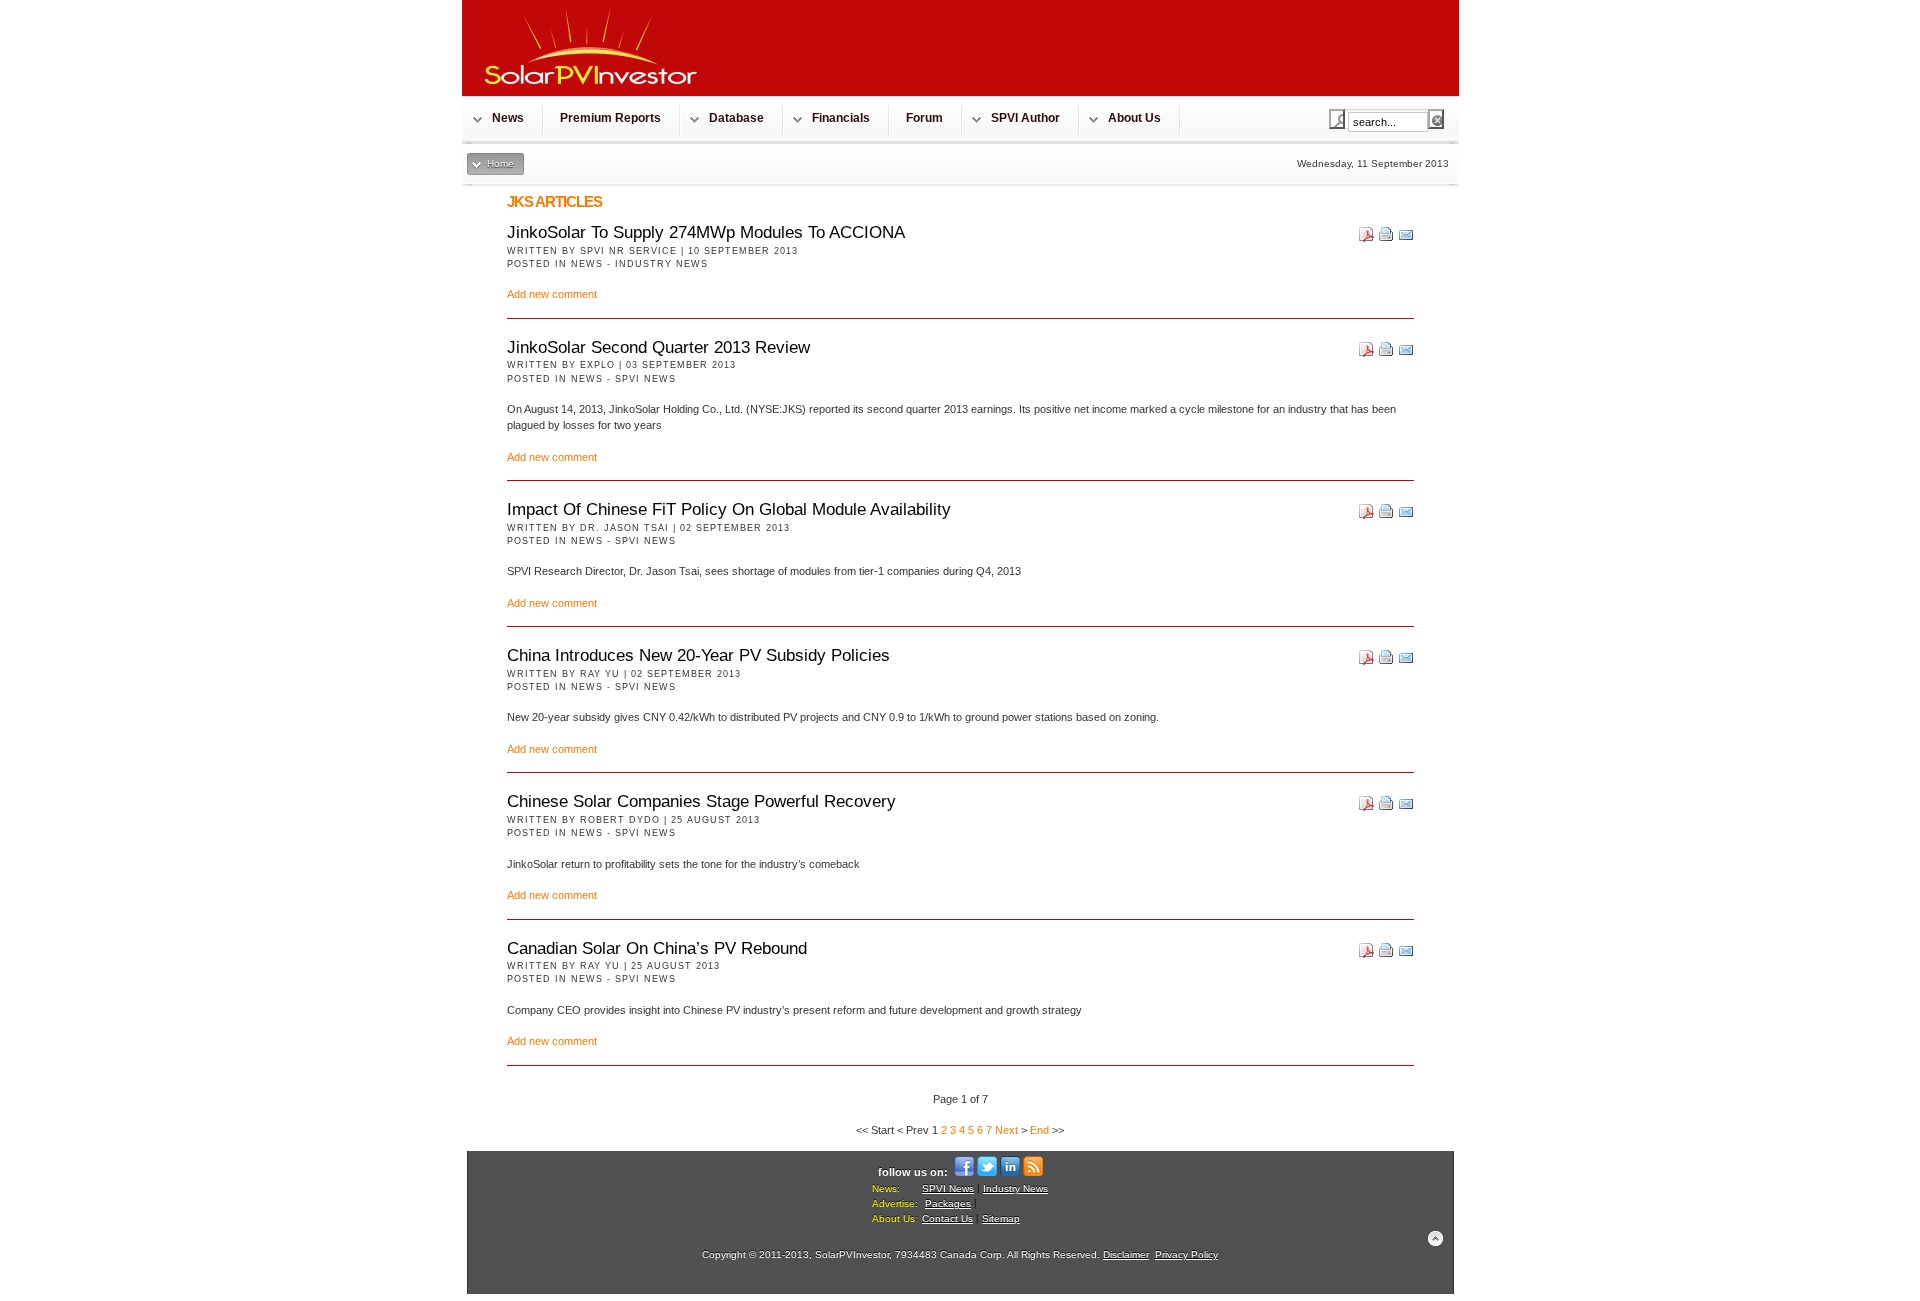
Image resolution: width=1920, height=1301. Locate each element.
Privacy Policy (1186, 1254)
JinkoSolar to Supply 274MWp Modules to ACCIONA (706, 232)
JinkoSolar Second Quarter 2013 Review (658, 347)
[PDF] (1366, 238)
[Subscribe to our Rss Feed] (1033, 1172)
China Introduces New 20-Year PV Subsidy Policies (698, 655)
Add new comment (552, 294)
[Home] (592, 90)
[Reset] (1436, 119)
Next (1006, 1130)
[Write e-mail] (1406, 238)
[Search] (1337, 119)
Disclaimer (1126, 1254)
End (1039, 1130)
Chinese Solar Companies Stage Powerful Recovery (701, 801)
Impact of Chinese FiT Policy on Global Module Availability (729, 509)
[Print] (1386, 238)
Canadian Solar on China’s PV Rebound (657, 948)
